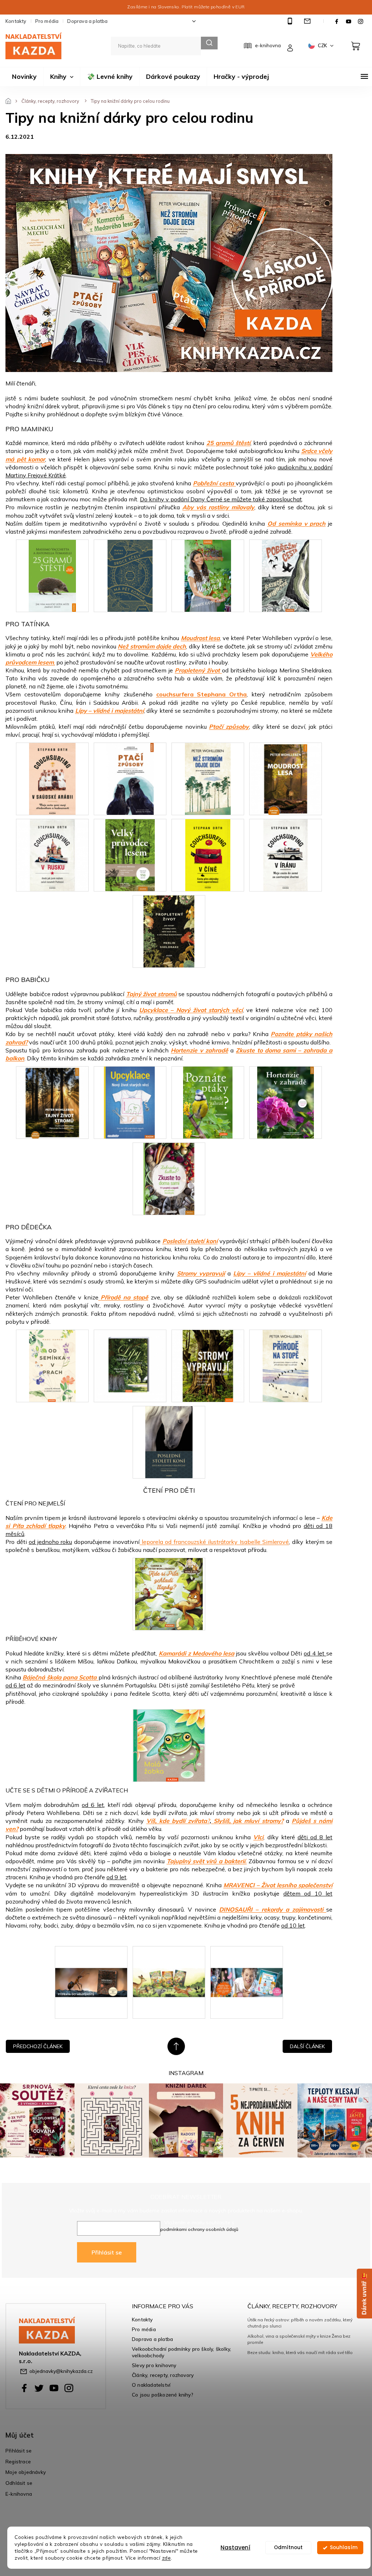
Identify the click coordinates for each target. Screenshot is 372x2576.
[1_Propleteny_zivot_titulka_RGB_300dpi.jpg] (169, 931)
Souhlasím (344, 2547)
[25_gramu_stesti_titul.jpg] (52, 575)
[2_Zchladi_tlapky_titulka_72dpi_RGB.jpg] (169, 1593)
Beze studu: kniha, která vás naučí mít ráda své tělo (300, 2352)
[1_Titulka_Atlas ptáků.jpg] (208, 1102)
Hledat (209, 43)
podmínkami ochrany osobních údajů (199, 2229)
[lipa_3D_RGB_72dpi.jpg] (130, 1365)
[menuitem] (24, 77)
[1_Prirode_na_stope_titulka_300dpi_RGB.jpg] (286, 1365)
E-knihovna (19, 2494)
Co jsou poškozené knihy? (163, 2395)
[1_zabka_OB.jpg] (169, 1745)
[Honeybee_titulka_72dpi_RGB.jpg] (130, 575)
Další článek (307, 2046)
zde (167, 2558)
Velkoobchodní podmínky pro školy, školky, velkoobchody (181, 2352)
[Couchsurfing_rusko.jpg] (52, 854)
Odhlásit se (19, 2483)
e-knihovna (268, 45)
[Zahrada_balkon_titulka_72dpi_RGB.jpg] (169, 1178)
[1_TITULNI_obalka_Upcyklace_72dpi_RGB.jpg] (129, 1102)
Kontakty (16, 21)
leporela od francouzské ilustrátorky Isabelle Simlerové (214, 1542)
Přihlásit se (107, 2252)
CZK (323, 45)
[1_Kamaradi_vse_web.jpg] (169, 1960)
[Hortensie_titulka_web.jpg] (285, 1102)
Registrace (18, 2461)
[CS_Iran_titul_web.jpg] (286, 854)
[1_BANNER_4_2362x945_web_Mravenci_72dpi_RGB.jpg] (91, 1960)
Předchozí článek (38, 2046)
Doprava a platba (87, 21)
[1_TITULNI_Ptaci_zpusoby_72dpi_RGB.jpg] (130, 778)
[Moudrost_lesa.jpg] (286, 778)
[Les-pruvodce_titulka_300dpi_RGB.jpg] (130, 854)
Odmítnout (288, 2547)
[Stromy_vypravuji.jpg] (208, 1365)
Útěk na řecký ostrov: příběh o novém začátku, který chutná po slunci (300, 2323)
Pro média (47, 21)
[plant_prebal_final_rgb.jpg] (208, 575)
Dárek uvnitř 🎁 (364, 2294)
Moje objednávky (26, 2472)
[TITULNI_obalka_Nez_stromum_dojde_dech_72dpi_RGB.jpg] (208, 778)
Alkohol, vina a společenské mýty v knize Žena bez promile (299, 2339)
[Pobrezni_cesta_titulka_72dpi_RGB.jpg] (286, 575)
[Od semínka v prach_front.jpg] (52, 1365)
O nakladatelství (151, 2385)
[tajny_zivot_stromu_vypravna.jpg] (52, 1102)
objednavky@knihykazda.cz (61, 2371)
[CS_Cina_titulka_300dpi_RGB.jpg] (208, 854)
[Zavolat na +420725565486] (291, 21)
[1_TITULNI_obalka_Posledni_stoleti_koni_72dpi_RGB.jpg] (169, 1441)
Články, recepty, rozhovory (163, 2375)
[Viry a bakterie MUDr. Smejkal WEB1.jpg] (247, 1960)
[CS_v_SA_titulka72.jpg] (52, 778)
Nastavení (235, 2547)
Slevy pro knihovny (154, 2365)
